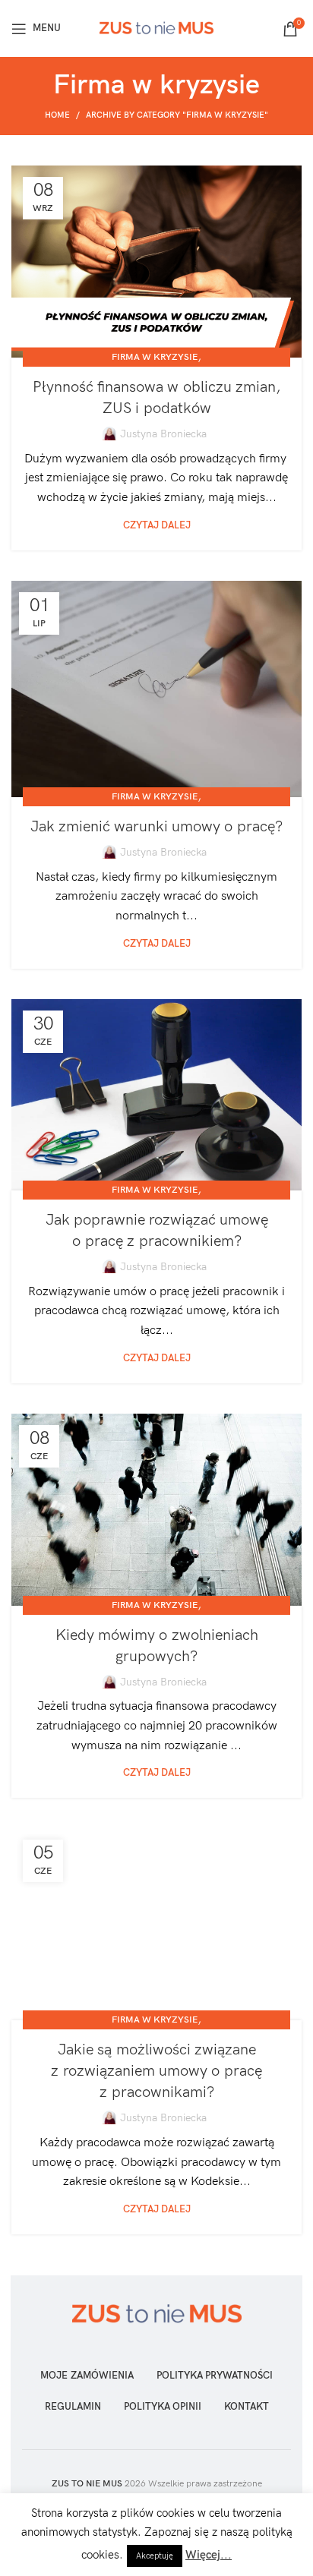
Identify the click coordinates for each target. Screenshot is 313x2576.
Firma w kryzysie (155, 357)
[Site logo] (156, 28)
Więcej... (209, 2555)
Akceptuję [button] (155, 2556)
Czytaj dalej (157, 526)
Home (57, 115)
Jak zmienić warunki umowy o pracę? (156, 827)
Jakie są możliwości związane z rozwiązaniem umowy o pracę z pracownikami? (156, 2071)
